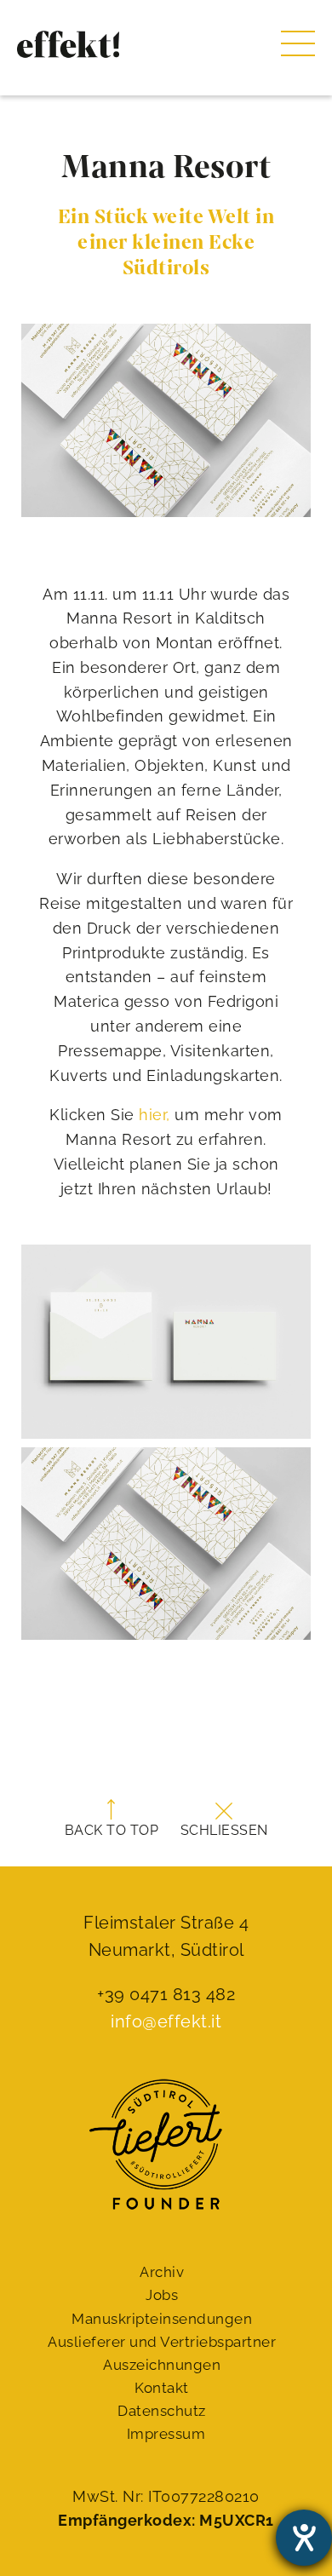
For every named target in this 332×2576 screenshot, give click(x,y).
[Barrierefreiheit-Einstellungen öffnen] (304, 2538)
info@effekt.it (166, 2021)
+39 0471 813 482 (166, 1994)
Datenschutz (162, 2411)
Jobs (162, 2295)
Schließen (224, 1830)
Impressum (166, 2434)
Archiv (162, 2272)
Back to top (112, 1830)
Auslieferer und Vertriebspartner (162, 2342)
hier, (155, 1115)
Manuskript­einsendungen (162, 2319)
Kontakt (162, 2388)
